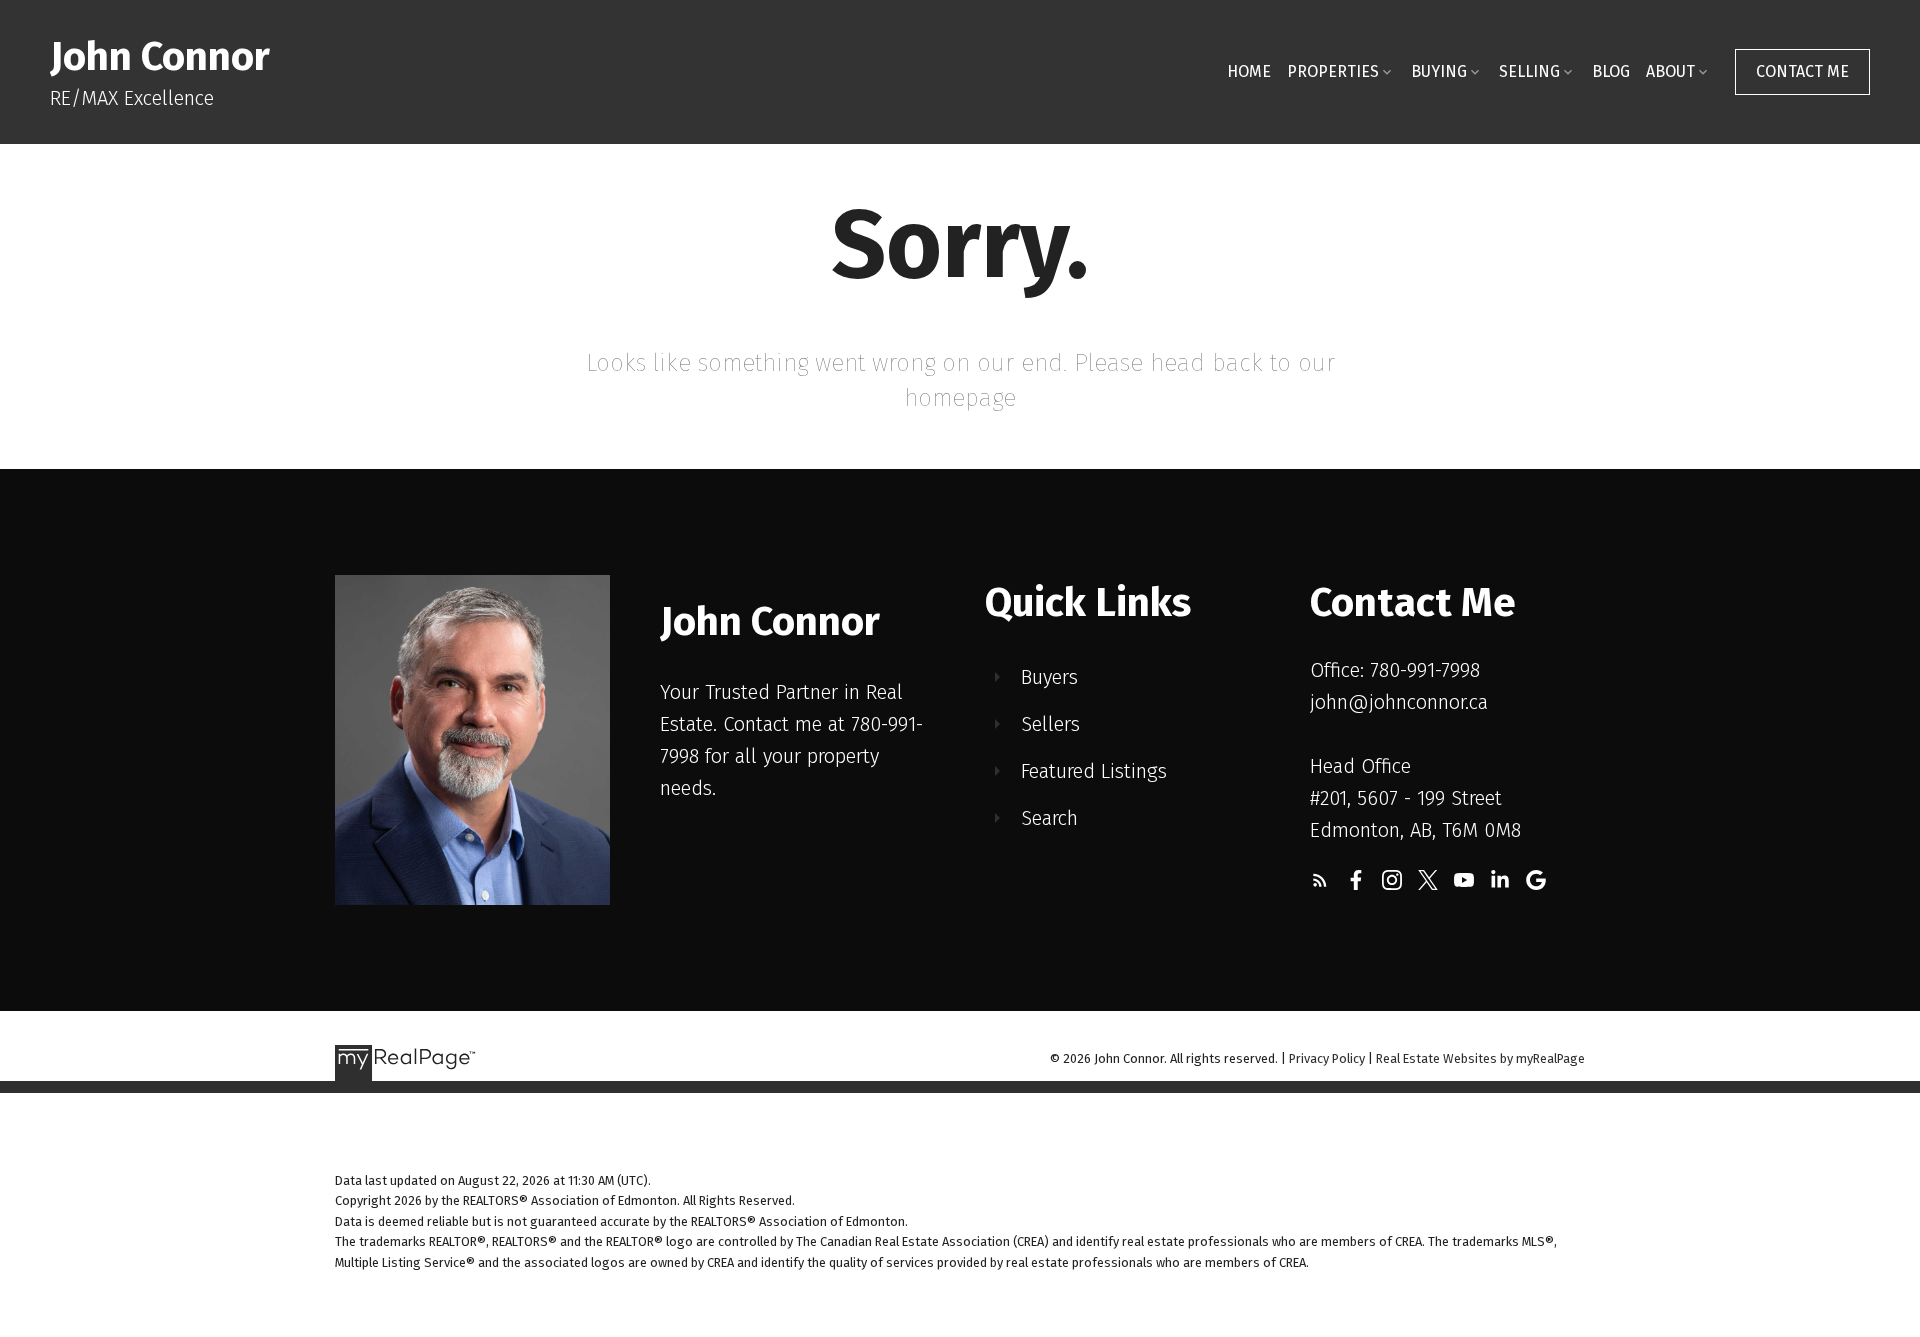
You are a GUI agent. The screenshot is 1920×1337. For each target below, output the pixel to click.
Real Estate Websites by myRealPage (1480, 1058)
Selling (1529, 71)
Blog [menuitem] (1611, 71)
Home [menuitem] (1249, 71)
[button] (1802, 72)
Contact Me (1802, 71)
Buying (1439, 71)
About (1670, 71)
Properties (1333, 71)
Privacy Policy (1327, 1058)
